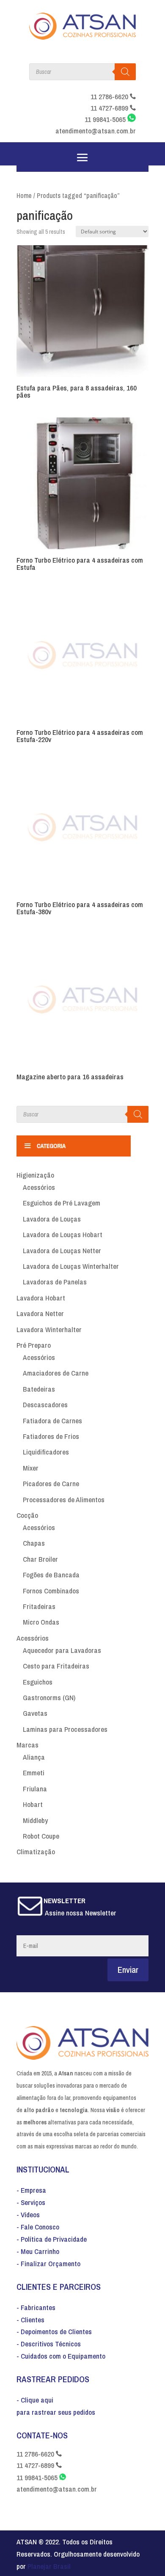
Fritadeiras (39, 1606)
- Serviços (31, 2202)
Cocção (27, 1515)
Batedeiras (39, 1389)
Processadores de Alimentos (64, 1499)
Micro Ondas (41, 1622)
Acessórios (39, 1187)
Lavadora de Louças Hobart (63, 1234)
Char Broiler (40, 1559)
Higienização (35, 1175)
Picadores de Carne (51, 1483)
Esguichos (38, 1682)
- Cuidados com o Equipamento (61, 2356)
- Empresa (31, 2190)
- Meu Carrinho (38, 2251)
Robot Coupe (41, 1836)
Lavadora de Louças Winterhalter (71, 1266)
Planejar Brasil (49, 2566)
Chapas (34, 1543)
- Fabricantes (36, 2307)
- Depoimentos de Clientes (54, 2331)
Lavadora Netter (40, 1313)
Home (24, 196)
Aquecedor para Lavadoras (62, 1650)
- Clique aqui (35, 2400)
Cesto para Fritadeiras (56, 1666)
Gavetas (35, 1713)
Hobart (33, 1804)
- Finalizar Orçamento (48, 2263)
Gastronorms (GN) (49, 1697)
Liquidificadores (46, 1452)
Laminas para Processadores (65, 1729)
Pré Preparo (34, 1345)
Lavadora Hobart (41, 1298)
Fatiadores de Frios (51, 1436)
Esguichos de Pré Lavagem (62, 1203)
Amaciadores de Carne (56, 1373)
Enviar (128, 1970)
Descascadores (45, 1404)
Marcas (27, 1745)
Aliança (34, 1757)
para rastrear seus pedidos (56, 2412)
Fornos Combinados (51, 1591)
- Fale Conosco (38, 2227)
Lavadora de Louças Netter (62, 1250)
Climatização (36, 1851)
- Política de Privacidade (52, 2239)
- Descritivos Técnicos (49, 2344)
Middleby (35, 1820)
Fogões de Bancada (51, 1575)
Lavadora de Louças (52, 1219)
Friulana (35, 1789)
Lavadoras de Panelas (55, 1282)
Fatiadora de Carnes (52, 1421)
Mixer (31, 1468)
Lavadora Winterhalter (49, 1329)
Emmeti (34, 1773)
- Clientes (30, 2320)
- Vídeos (28, 2214)
